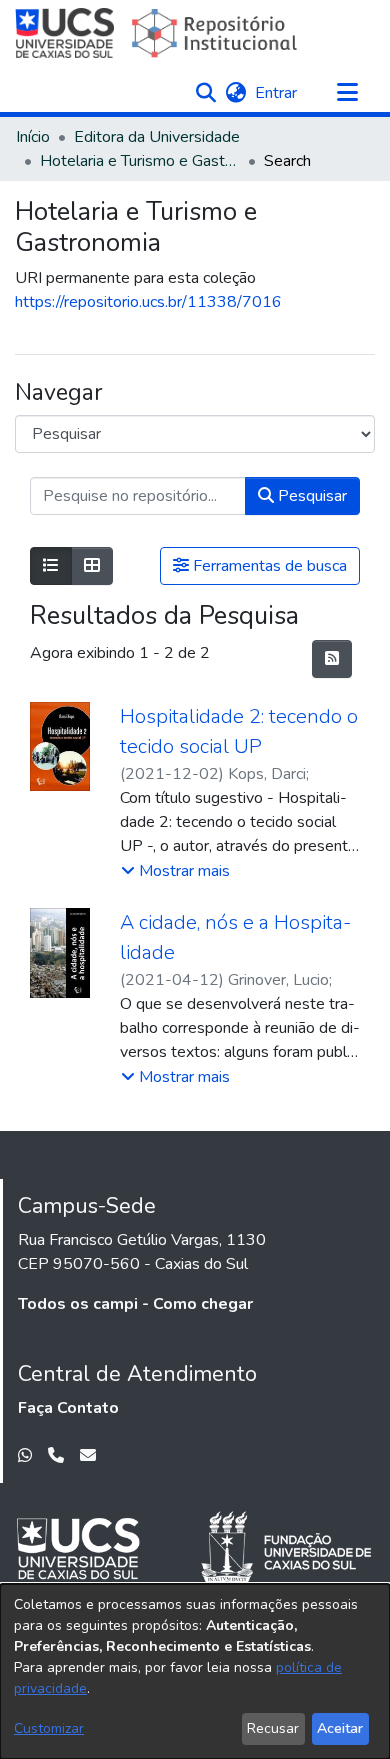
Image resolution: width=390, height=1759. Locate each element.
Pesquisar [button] (310, 496)
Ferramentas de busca (268, 566)
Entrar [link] (277, 93)
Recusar (273, 1728)
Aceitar (340, 1728)
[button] (205, 93)
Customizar (49, 1728)
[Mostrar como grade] (92, 566)
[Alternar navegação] (347, 93)
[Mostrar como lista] (51, 566)
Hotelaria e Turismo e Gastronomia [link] (140, 161)
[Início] (158, 33)
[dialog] (195, 1671)
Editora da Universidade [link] (157, 137)
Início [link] (33, 137)
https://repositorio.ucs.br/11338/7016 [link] (148, 302)
